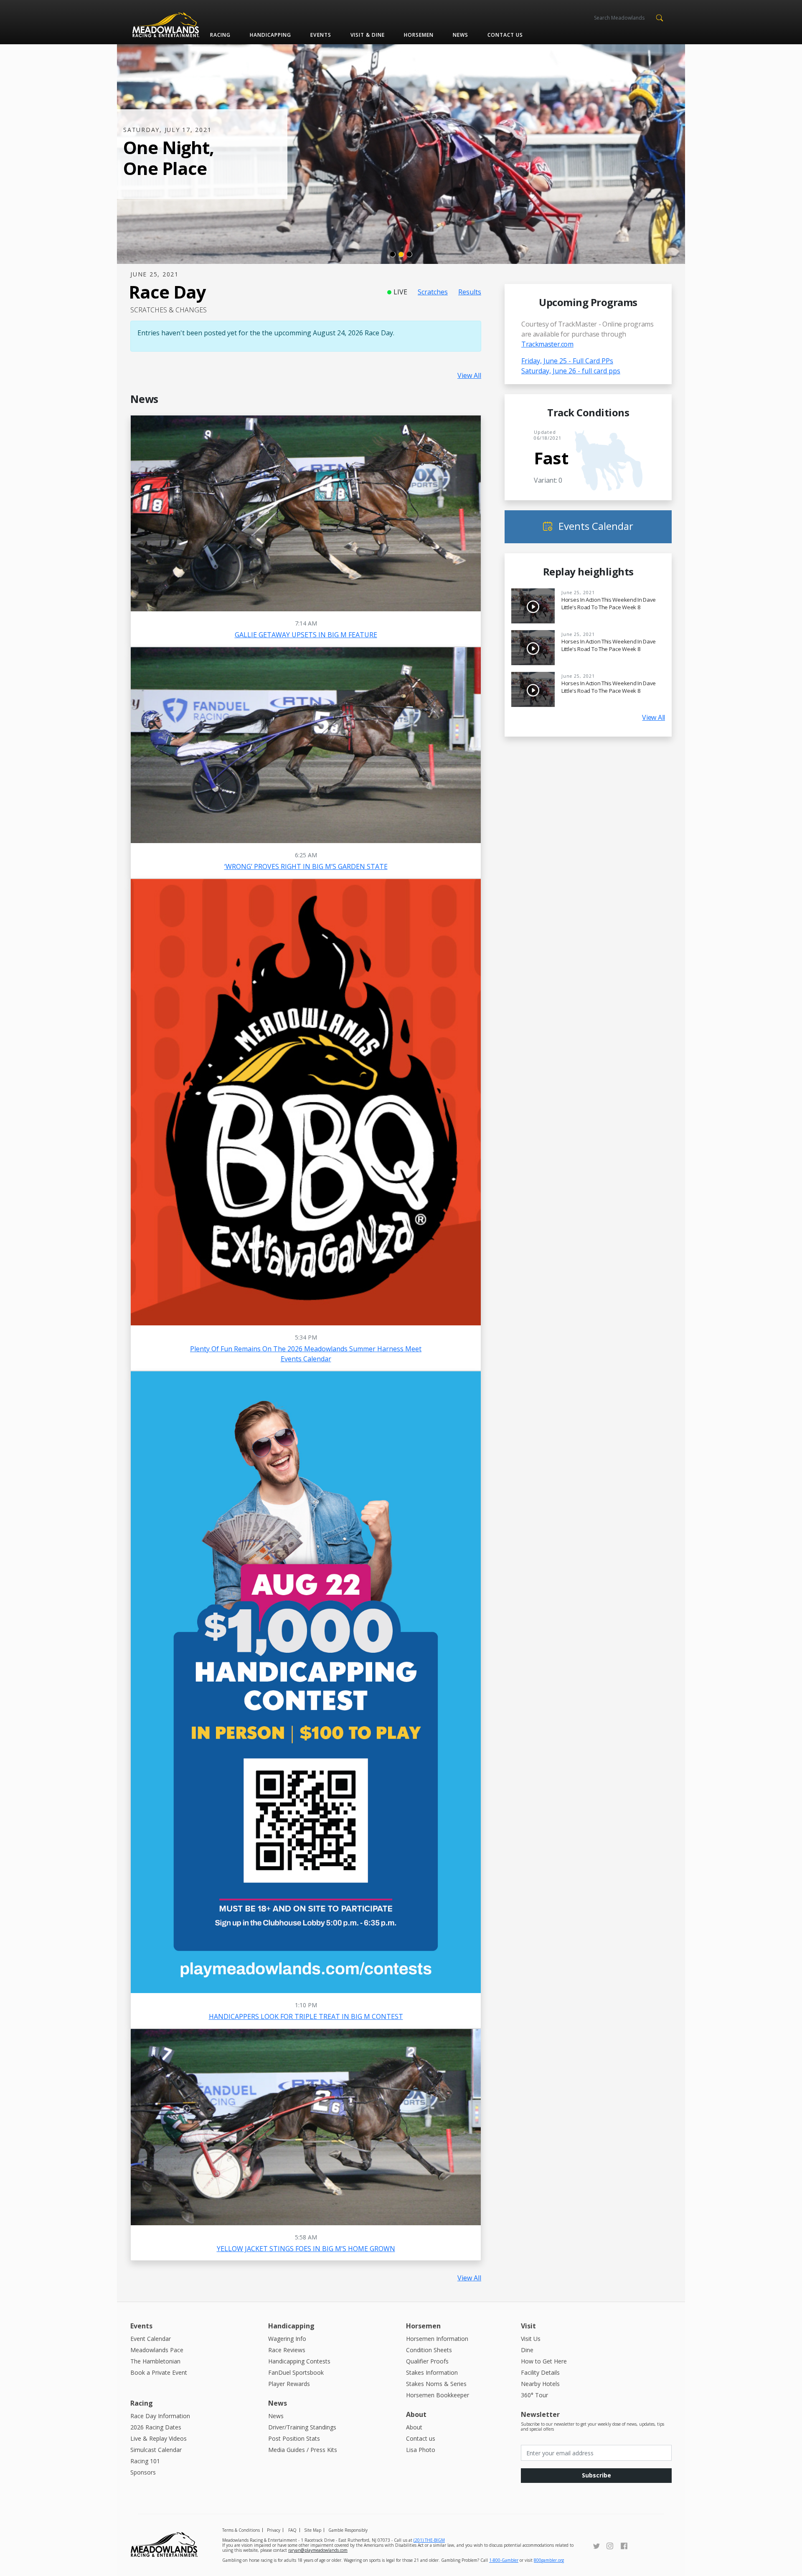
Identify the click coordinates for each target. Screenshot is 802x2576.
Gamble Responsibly (348, 2530)
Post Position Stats (294, 2438)
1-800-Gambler (504, 2560)
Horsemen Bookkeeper (438, 2395)
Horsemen (419, 35)
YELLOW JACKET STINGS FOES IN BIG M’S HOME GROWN (306, 2249)
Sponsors (143, 2472)
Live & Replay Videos (159, 2438)
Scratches (433, 292)
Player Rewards (289, 2384)
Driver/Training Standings (302, 2427)
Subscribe (596, 2475)
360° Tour (534, 2395)
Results (470, 292)
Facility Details (540, 2372)
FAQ (292, 2530)
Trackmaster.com (547, 344)
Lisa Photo (421, 2450)
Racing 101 (145, 2461)
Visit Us (531, 2339)
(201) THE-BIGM (429, 2540)
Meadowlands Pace (157, 2350)
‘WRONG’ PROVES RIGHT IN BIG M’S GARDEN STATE (306, 866)
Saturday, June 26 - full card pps (571, 371)
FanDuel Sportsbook (296, 2372)
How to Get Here (544, 2361)
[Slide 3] (409, 254)
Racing (220, 35)
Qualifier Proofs (427, 2361)
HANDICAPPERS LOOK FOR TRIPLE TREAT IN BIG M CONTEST (306, 2016)
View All (469, 375)
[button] (659, 17)
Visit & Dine (368, 35)
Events (321, 35)
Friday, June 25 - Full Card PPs (567, 361)
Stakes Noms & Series (436, 2384)
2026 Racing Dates (156, 2427)
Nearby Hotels (540, 2384)
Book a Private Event (159, 2372)
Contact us (505, 35)
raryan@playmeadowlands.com (318, 2550)
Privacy (274, 2530)
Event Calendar (151, 2339)
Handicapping (270, 35)
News (461, 35)
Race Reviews (287, 2350)
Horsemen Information (437, 2339)
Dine (527, 2350)
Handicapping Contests (299, 2361)
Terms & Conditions (241, 2530)
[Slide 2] (401, 254)
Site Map (313, 2530)
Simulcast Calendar (156, 2450)
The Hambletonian (155, 2361)
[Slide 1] (393, 254)
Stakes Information (432, 2372)
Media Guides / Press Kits (303, 2450)
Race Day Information (160, 2416)
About (414, 2427)
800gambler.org (549, 2560)
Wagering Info (287, 2339)
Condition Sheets (429, 2350)
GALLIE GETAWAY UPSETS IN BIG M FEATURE (306, 635)
